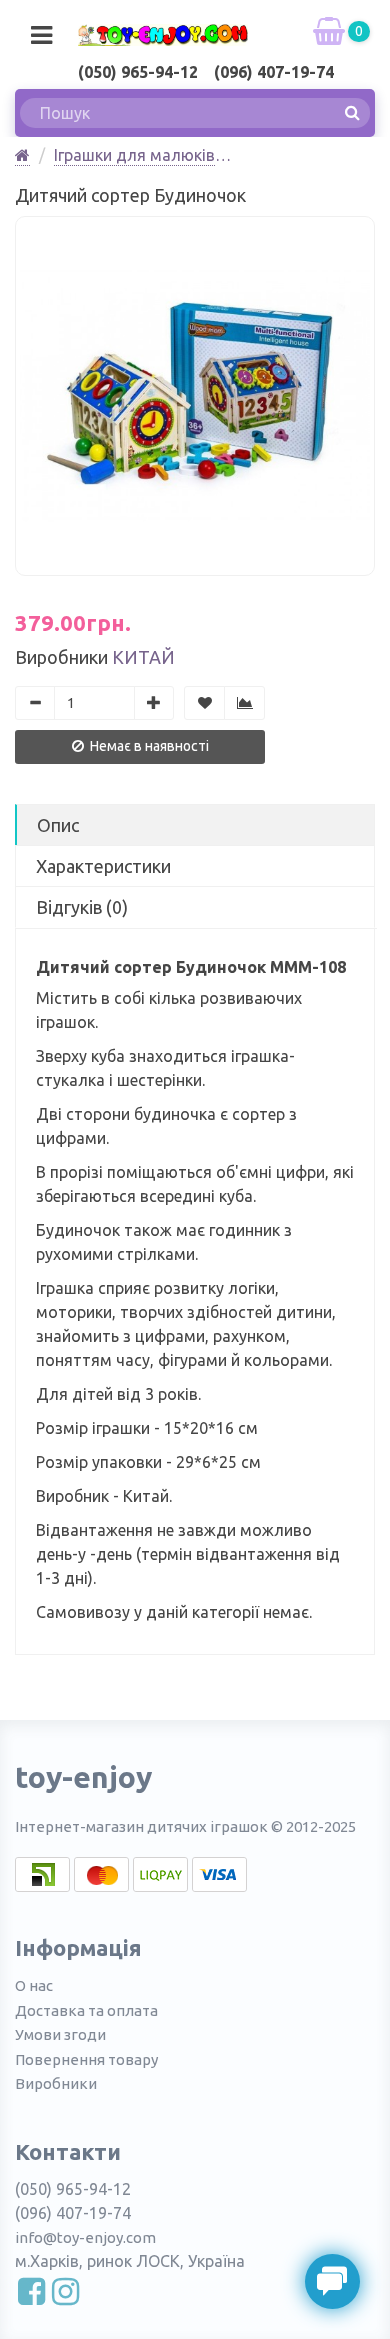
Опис (58, 825)
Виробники (56, 2083)
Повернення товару (86, 2059)
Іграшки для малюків (134, 155)
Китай (143, 657)
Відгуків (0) (82, 907)
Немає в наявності (148, 746)
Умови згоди (60, 2034)
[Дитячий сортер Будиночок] (195, 396)
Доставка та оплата (86, 2010)
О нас (34, 1985)
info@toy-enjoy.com (85, 2237)
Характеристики (103, 866)
